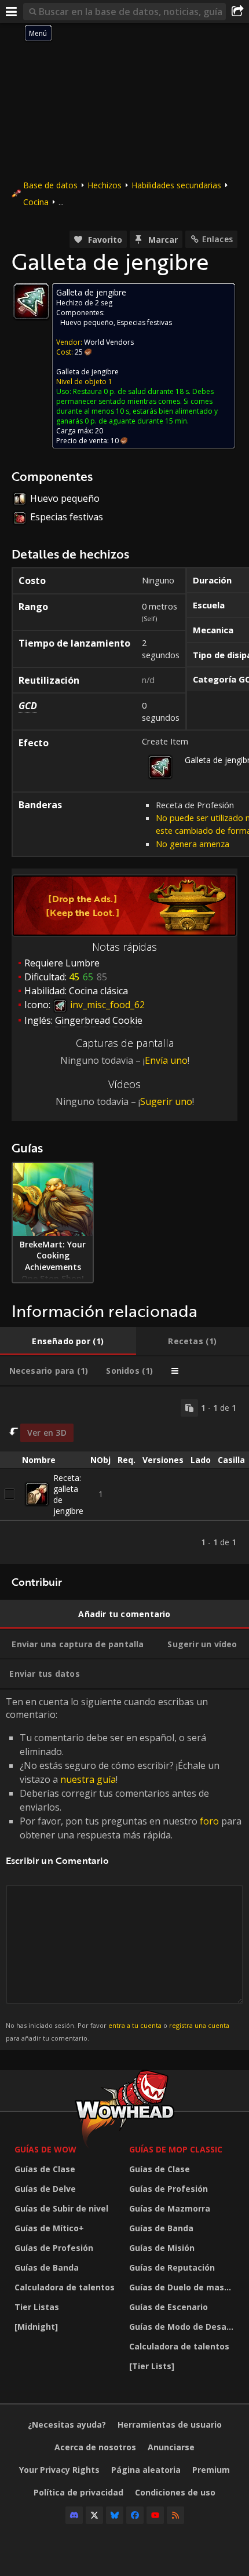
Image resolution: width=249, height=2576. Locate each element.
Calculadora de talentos (65, 2287)
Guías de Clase (45, 2169)
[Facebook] (135, 2515)
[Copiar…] (189, 1408)
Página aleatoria (146, 2470)
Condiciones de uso (175, 2492)
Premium (211, 2470)
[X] (94, 2515)
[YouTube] (155, 2515)
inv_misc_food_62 (106, 1005)
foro (209, 1821)
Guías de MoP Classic (176, 2149)
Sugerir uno (166, 1101)
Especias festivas (144, 322)
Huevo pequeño (87, 322)
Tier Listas (37, 2307)
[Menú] (12, 12)
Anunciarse (171, 2447)
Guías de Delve (45, 2189)
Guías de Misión (162, 2248)
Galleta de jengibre (87, 372)
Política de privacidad (78, 2492)
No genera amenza (193, 844)
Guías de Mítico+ (49, 2228)
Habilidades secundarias (176, 185)
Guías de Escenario (169, 2307)
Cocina (36, 202)
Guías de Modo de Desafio (183, 2327)
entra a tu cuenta (135, 2025)
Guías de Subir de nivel (61, 2208)
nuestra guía (88, 1779)
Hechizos (105, 185)
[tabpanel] (124, 1475)
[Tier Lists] (152, 2366)
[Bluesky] (115, 2515)
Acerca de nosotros (95, 2447)
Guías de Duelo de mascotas (184, 2287)
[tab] (68, 1341)
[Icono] (31, 301)
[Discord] (74, 2515)
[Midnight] (36, 2327)
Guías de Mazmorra (170, 2208)
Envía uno (166, 1060)
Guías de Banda (47, 2267)
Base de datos (50, 185)
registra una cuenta (199, 2025)
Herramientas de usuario (170, 2424)
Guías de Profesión (54, 2248)
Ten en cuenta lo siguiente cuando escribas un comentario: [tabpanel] (124, 1869)
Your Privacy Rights (59, 2470)
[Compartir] (237, 12)
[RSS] (175, 2515)
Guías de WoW (45, 2149)
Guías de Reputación (172, 2267)
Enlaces (217, 239)
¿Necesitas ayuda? (67, 2424)
